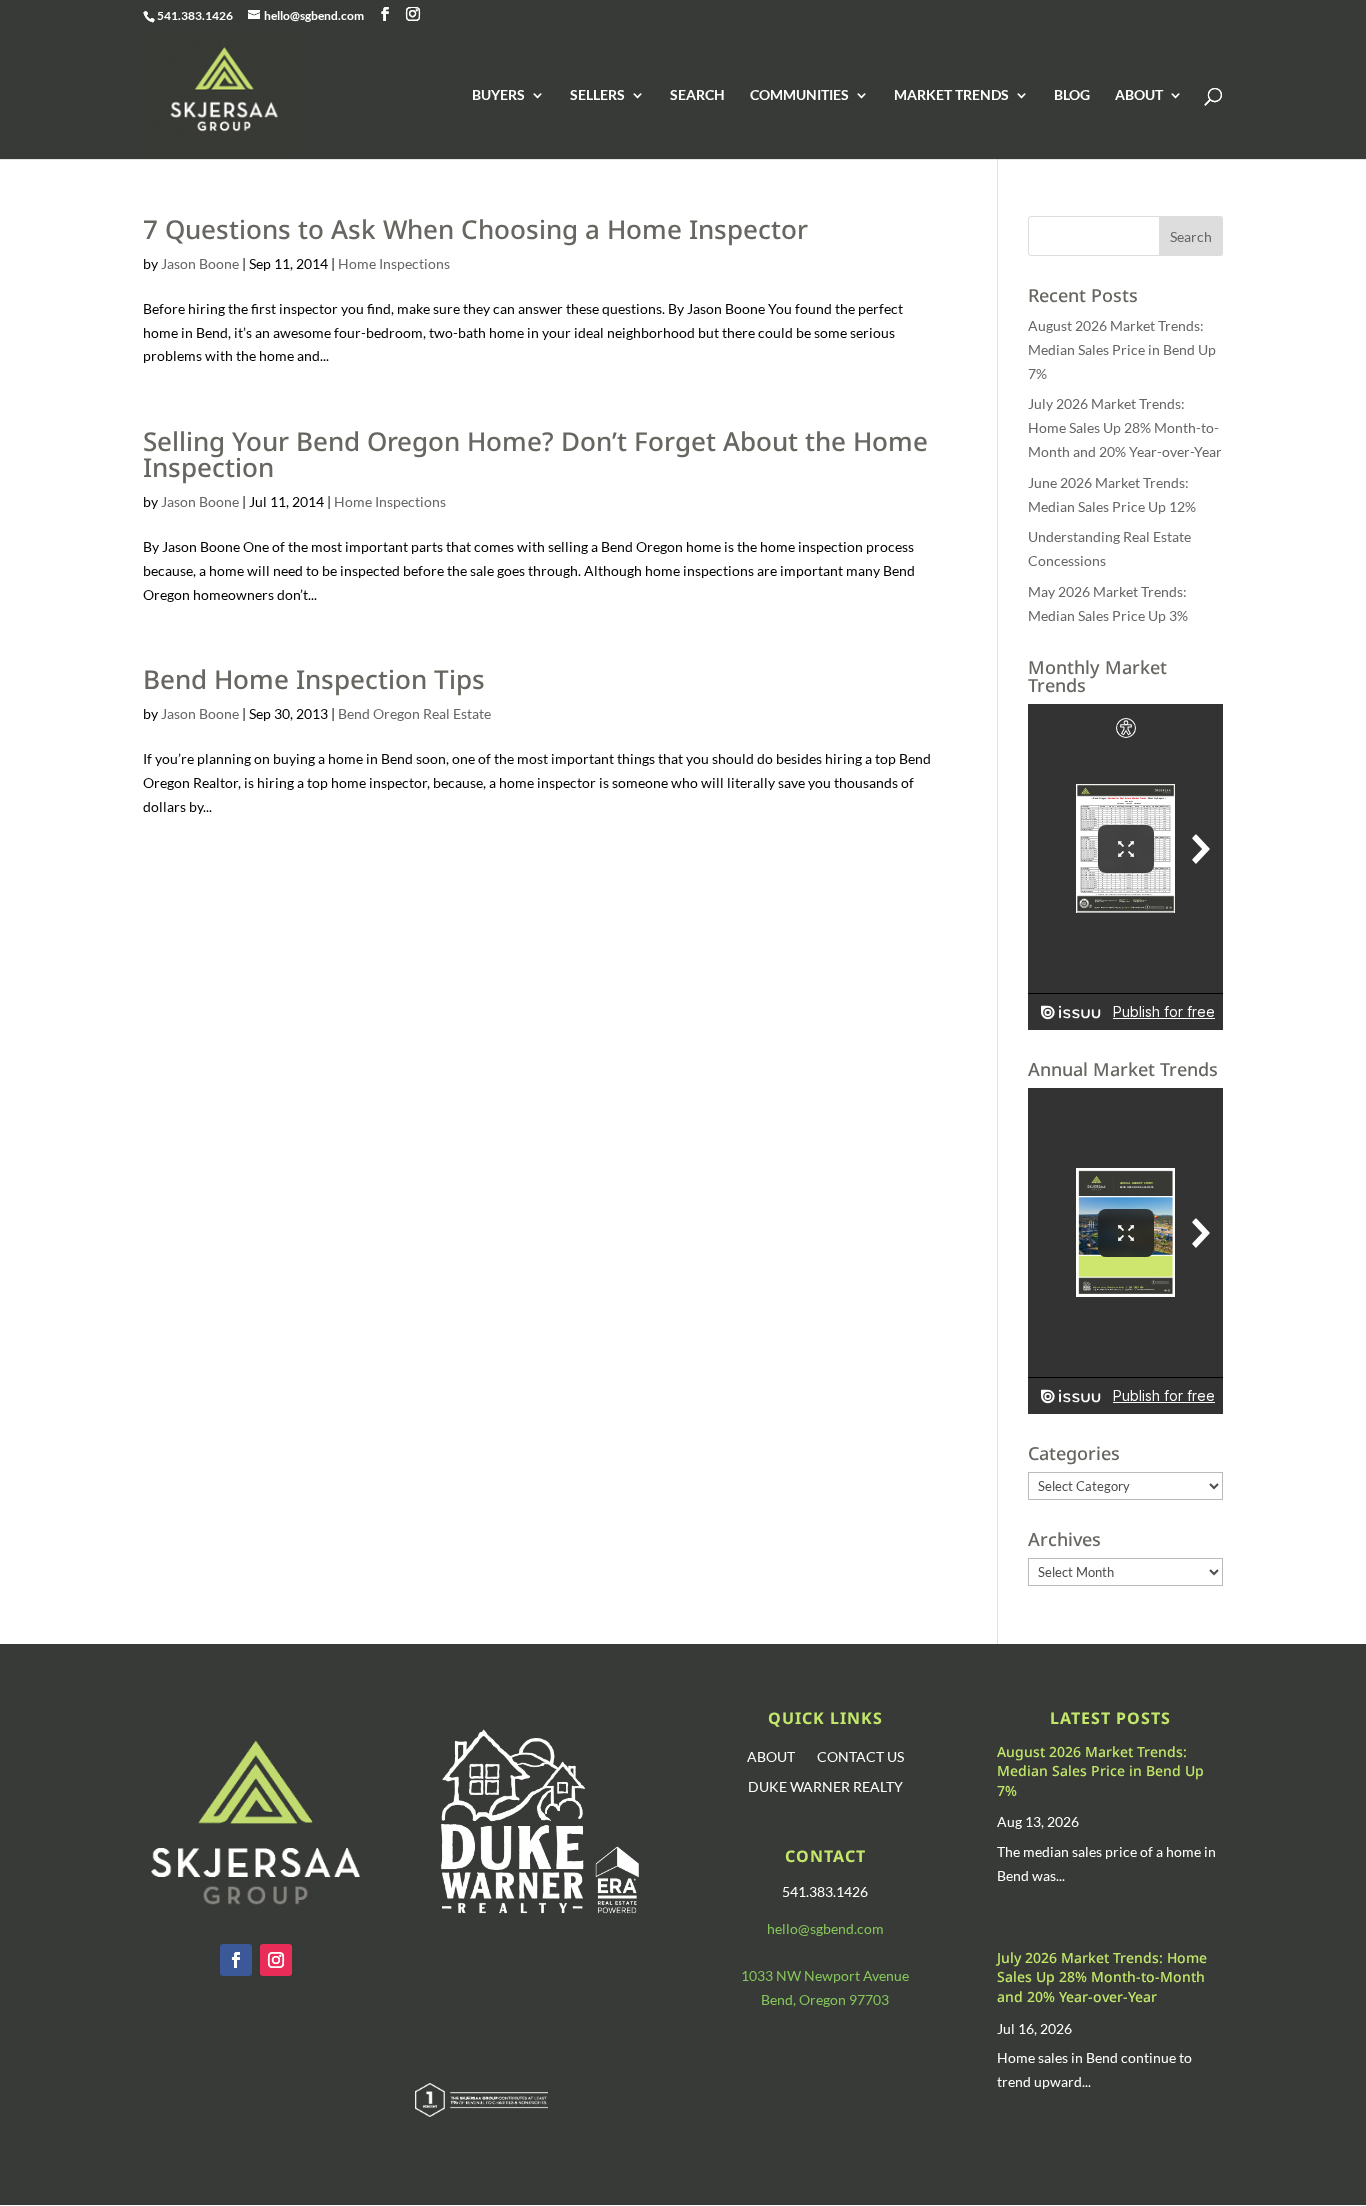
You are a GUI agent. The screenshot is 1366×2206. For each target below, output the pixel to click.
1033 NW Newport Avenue (825, 1975)
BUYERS (498, 95)
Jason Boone (200, 263)
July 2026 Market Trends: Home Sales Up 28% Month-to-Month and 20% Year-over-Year (1125, 427)
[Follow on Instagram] (276, 1960)
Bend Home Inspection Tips (314, 679)
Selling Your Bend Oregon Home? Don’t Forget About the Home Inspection (535, 454)
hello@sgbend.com (825, 1928)
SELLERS (597, 95)
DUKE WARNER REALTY (825, 1787)
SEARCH (697, 95)
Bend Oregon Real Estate (414, 713)
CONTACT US (860, 1757)
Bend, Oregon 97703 (825, 1999)
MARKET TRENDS (951, 95)
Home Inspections (394, 263)
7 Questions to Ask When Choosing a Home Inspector (475, 229)
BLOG (1072, 95)
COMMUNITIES (799, 95)
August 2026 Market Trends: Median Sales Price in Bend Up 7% (1122, 349)
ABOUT (1139, 95)
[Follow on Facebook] (236, 1960)
